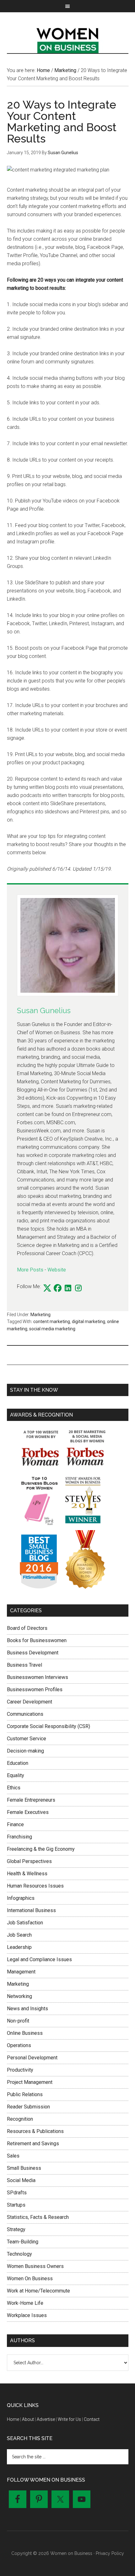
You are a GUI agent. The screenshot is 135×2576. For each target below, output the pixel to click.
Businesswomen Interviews (38, 1677)
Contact (92, 2419)
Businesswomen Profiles (35, 1689)
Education (18, 1763)
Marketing (40, 1315)
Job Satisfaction (25, 1923)
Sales (13, 2156)
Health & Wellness (27, 1874)
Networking (19, 1996)
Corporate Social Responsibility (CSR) (49, 1726)
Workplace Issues (27, 2315)
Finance (15, 1824)
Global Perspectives (29, 1861)
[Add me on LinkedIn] (68, 1288)
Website (57, 1270)
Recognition (20, 2119)
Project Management (30, 2082)
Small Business (24, 2168)
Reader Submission (28, 2107)
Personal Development (32, 2058)
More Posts (30, 1270)
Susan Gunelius (44, 1010)
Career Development (30, 1702)
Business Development (33, 1653)
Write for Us (69, 2419)
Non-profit (18, 2021)
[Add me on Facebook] (58, 1288)
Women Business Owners (35, 2266)
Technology (19, 2254)
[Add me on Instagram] (78, 1288)
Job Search (19, 1935)
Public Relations (25, 2094)
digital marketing (89, 1322)
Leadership (19, 1947)
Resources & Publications (35, 2131)
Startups (16, 2205)
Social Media (21, 2180)
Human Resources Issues (35, 1886)
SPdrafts (17, 2193)
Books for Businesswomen (37, 1640)
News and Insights (27, 2009)
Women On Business (30, 2279)
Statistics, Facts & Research (38, 2217)
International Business (31, 1910)
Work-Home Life (25, 2303)
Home (13, 2419)
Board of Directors (27, 1628)
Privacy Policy (110, 2553)
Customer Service (27, 1739)
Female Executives (28, 1812)
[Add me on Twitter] (47, 1288)
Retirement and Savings (33, 2144)
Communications (25, 1714)
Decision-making (25, 1751)
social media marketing (52, 1329)
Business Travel (24, 1665)
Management (21, 1972)
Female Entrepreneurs (31, 1800)
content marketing (52, 1322)
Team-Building (23, 2242)
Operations (19, 2045)
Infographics (21, 1898)
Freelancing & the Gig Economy (41, 1849)
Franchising (19, 1837)
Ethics (14, 1788)
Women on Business (68, 39)
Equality (16, 1775)
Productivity (20, 2070)
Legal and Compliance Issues (39, 1959)
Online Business (25, 2033)
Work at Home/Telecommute (38, 2291)
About (28, 2419)
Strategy (16, 2229)
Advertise (46, 2419)
